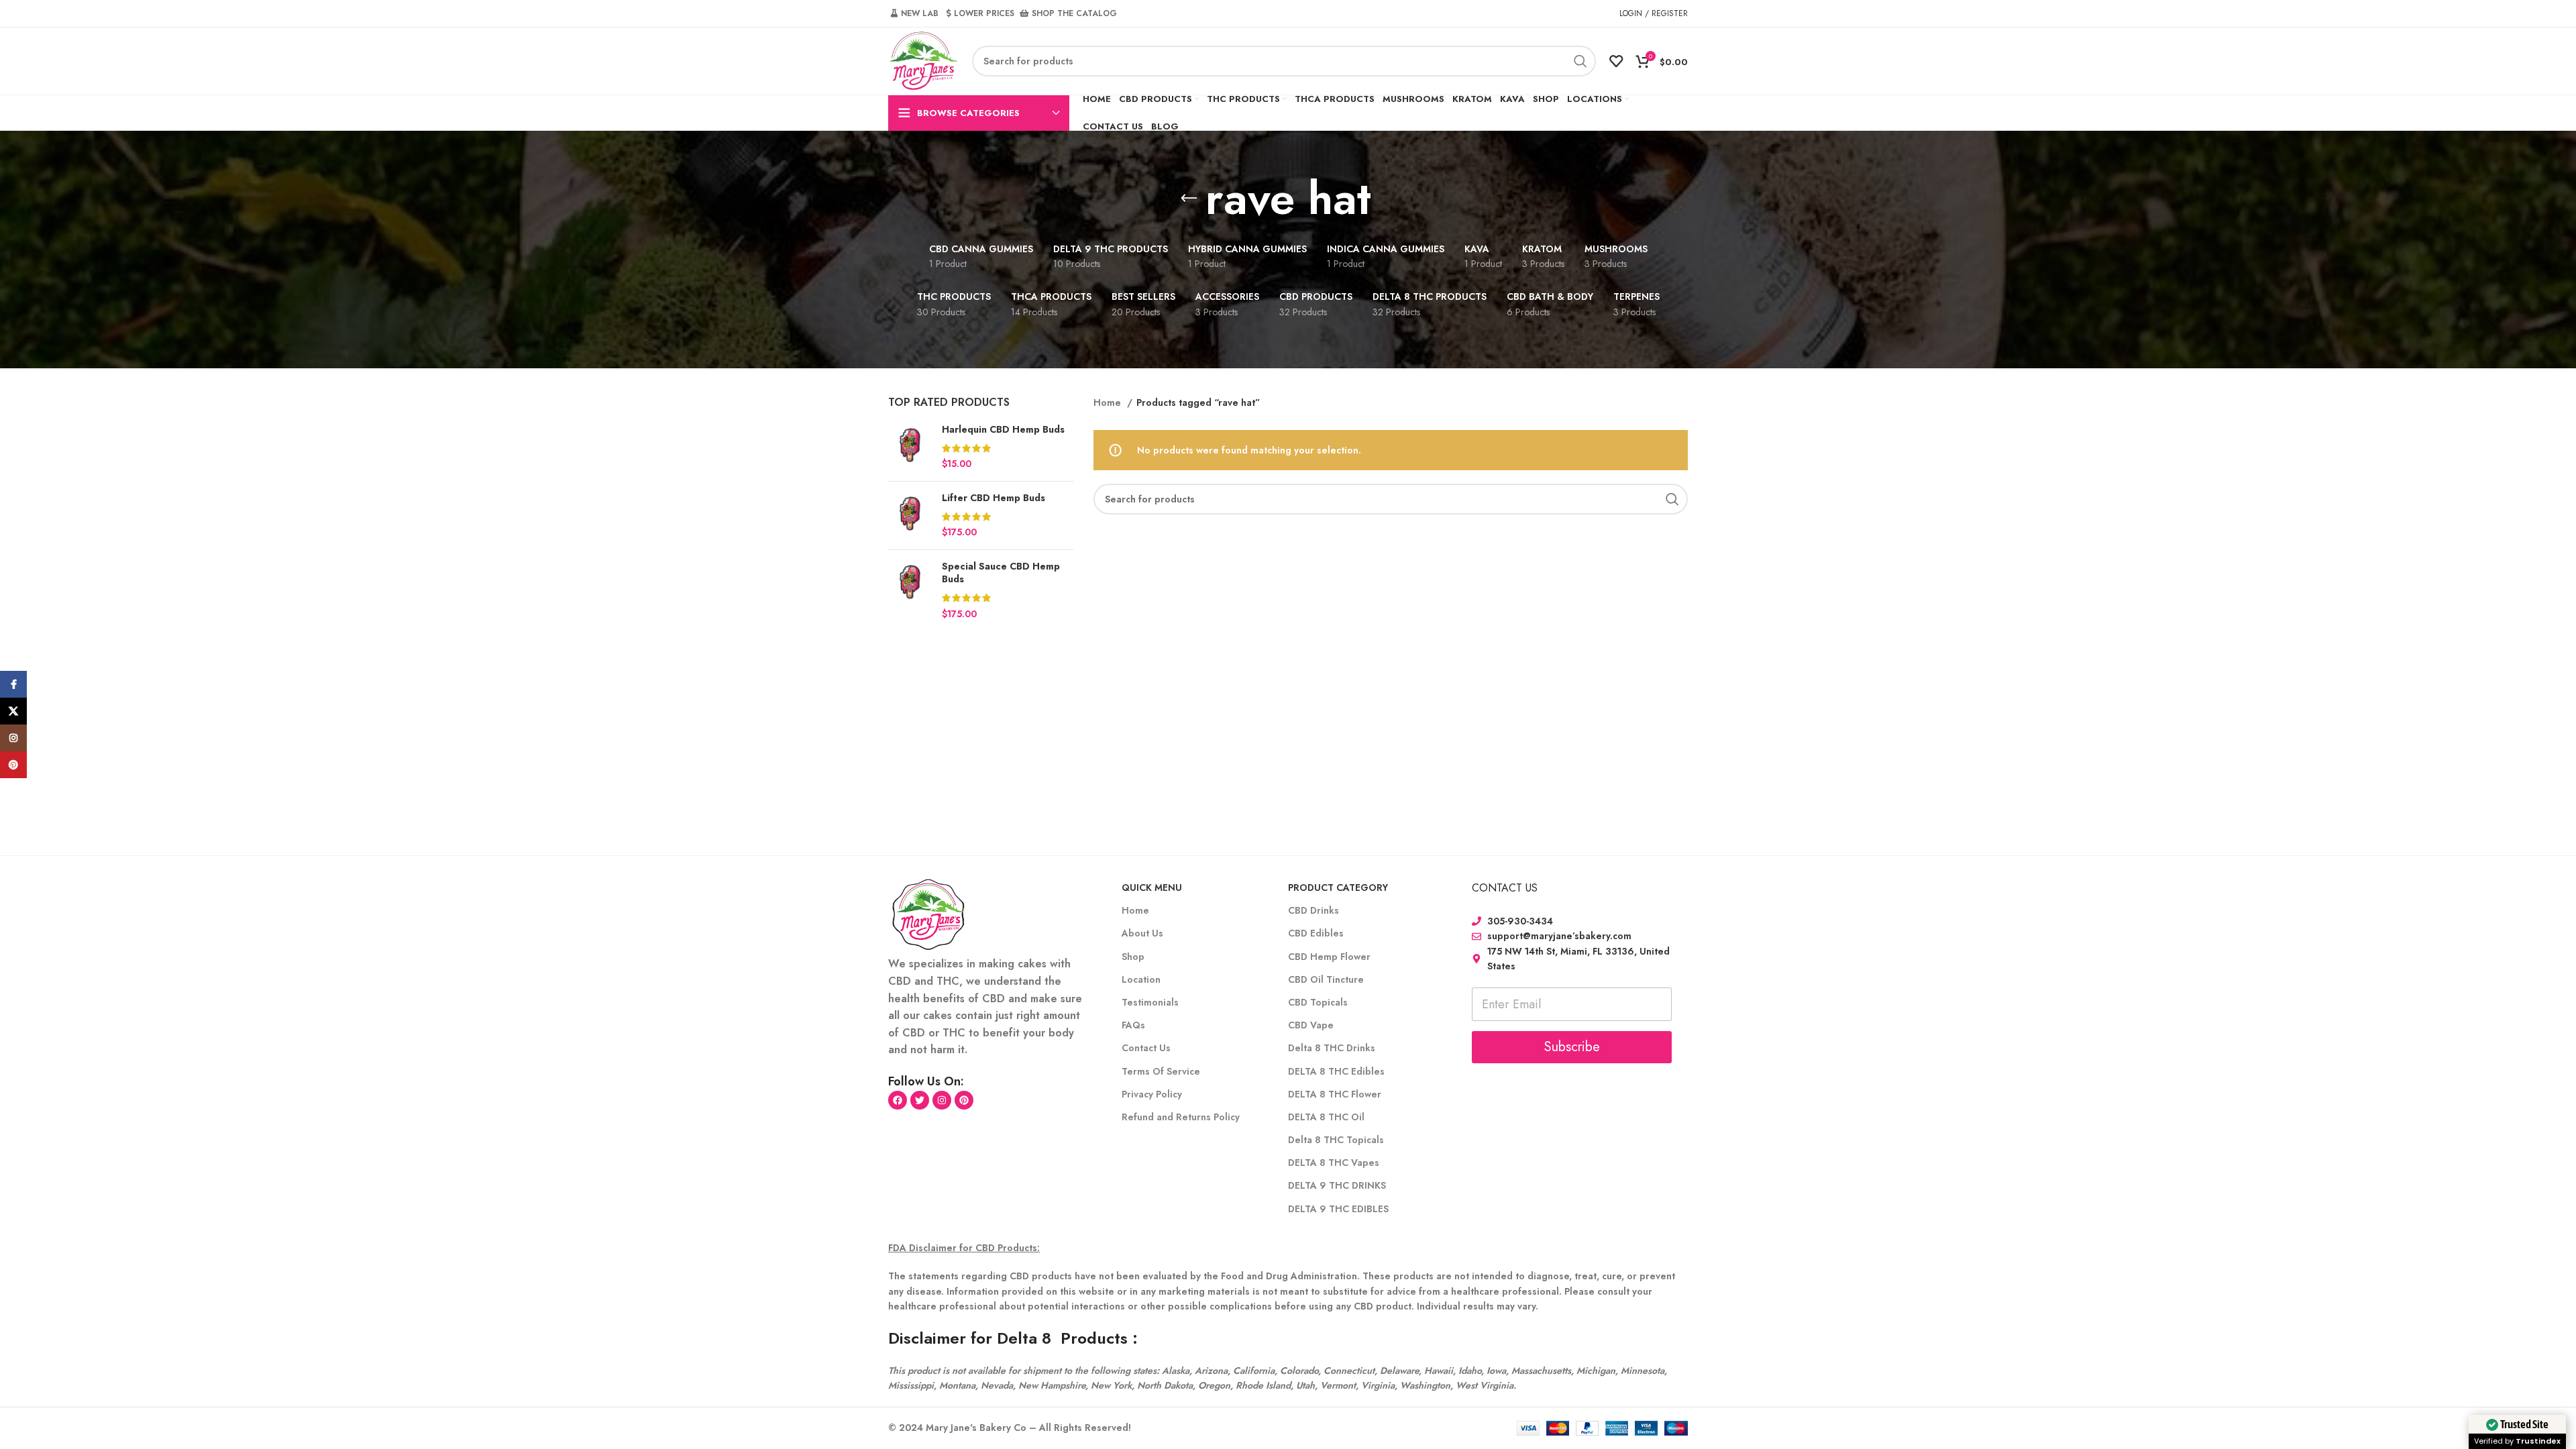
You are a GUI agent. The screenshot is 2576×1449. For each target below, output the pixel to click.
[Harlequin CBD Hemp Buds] (910, 447)
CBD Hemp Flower (1329, 957)
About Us (1142, 933)
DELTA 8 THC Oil (1326, 1117)
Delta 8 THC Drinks (1332, 1048)
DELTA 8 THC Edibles (1336, 1071)
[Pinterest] (964, 1100)
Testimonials (1150, 1002)
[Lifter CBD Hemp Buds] (910, 516)
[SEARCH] (1580, 61)
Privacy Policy (1152, 1094)
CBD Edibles (1316, 933)
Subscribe (1572, 1047)
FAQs (1133, 1025)
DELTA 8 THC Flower (1335, 1094)
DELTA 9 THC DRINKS (1337, 1185)
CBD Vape (1311, 1025)
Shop (1133, 957)
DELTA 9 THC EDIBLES (1338, 1209)
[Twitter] (920, 1100)
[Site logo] (923, 60)
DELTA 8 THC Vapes (1334, 1163)
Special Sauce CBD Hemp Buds (1001, 573)
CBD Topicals (1318, 1002)
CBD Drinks (1313, 910)
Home (1109, 402)
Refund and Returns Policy (1181, 1117)
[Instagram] (942, 1100)
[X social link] (13, 711)
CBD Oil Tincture (1326, 979)
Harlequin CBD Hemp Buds (1003, 430)
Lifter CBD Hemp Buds (994, 498)
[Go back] (1189, 199)
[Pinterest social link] (13, 765)
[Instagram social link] (13, 738)
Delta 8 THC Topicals (1336, 1140)
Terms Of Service (1161, 1071)
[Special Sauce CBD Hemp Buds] (910, 590)
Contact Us (1146, 1048)
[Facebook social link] (13, 684)
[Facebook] (898, 1100)
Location (1141, 979)
